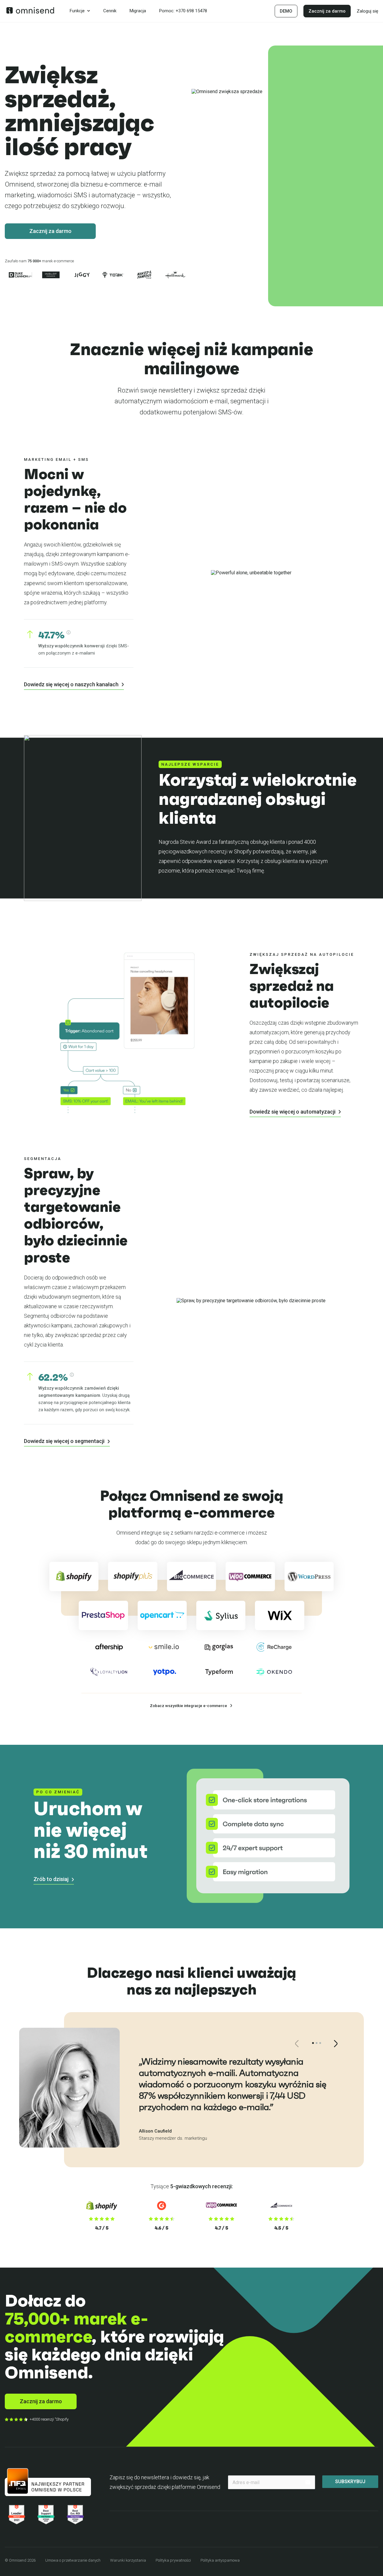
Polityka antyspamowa (220, 2560)
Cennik (110, 11)
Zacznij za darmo (327, 11)
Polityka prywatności (173, 2560)
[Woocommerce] (250, 1577)
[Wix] (279, 1615)
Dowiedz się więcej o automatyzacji (293, 1112)
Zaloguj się (367, 11)
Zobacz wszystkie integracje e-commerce (189, 1706)
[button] (313, 2043)
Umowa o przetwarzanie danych (73, 2560)
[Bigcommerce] (191, 1577)
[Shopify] (74, 1577)
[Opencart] (162, 1615)
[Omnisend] (30, 12)
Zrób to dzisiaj (52, 1879)
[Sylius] (221, 1615)
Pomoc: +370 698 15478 (183, 11)
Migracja (138, 11)
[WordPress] (309, 1577)
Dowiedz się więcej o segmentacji (65, 1441)
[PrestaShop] (103, 1615)
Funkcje (77, 11)
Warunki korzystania (128, 2560)
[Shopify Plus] (133, 1577)
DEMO (286, 11)
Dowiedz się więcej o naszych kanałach (72, 684)
